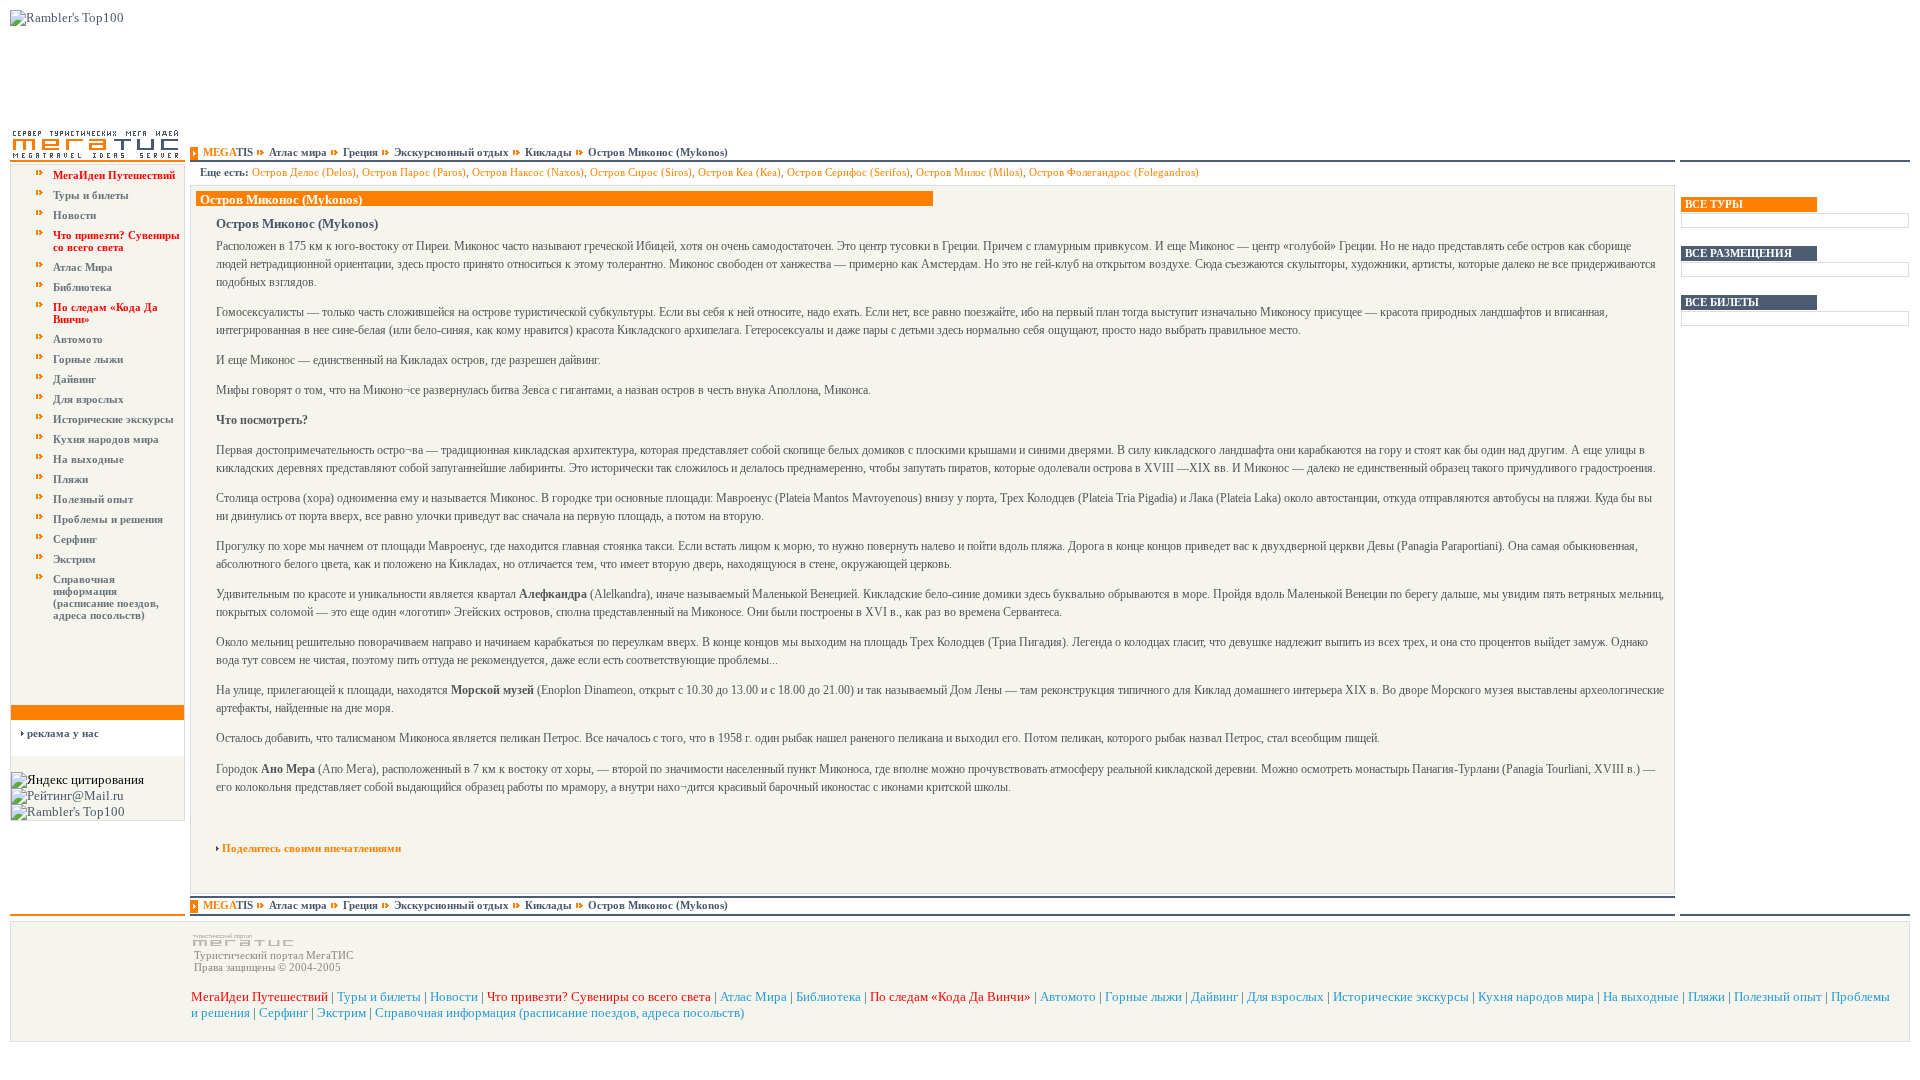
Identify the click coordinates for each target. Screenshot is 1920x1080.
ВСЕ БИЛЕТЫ (1722, 302)
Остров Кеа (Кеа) (739, 172)
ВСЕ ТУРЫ (1714, 204)
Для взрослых (88, 399)
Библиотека (82, 287)
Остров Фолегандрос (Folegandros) (1114, 172)
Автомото (78, 339)
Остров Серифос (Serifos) (848, 172)
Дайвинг (74, 379)
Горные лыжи (88, 359)
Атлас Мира (83, 267)
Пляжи (70, 479)
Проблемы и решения (108, 519)
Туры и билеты (91, 195)
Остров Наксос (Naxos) (528, 172)
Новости (74, 215)
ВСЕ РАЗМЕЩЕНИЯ (1738, 253)
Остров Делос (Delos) (304, 172)
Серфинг (75, 539)
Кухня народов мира (106, 439)
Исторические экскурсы (113, 419)
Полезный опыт (93, 499)
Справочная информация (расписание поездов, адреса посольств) (106, 597)
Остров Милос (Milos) (969, 172)
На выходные (88, 459)
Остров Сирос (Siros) (641, 172)
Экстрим (74, 559)
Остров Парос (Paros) (414, 172)
